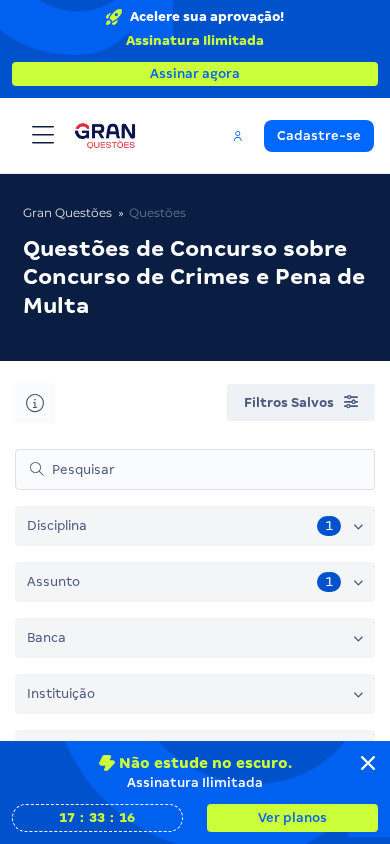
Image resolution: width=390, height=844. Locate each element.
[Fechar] (368, 763)
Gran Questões (67, 212)
